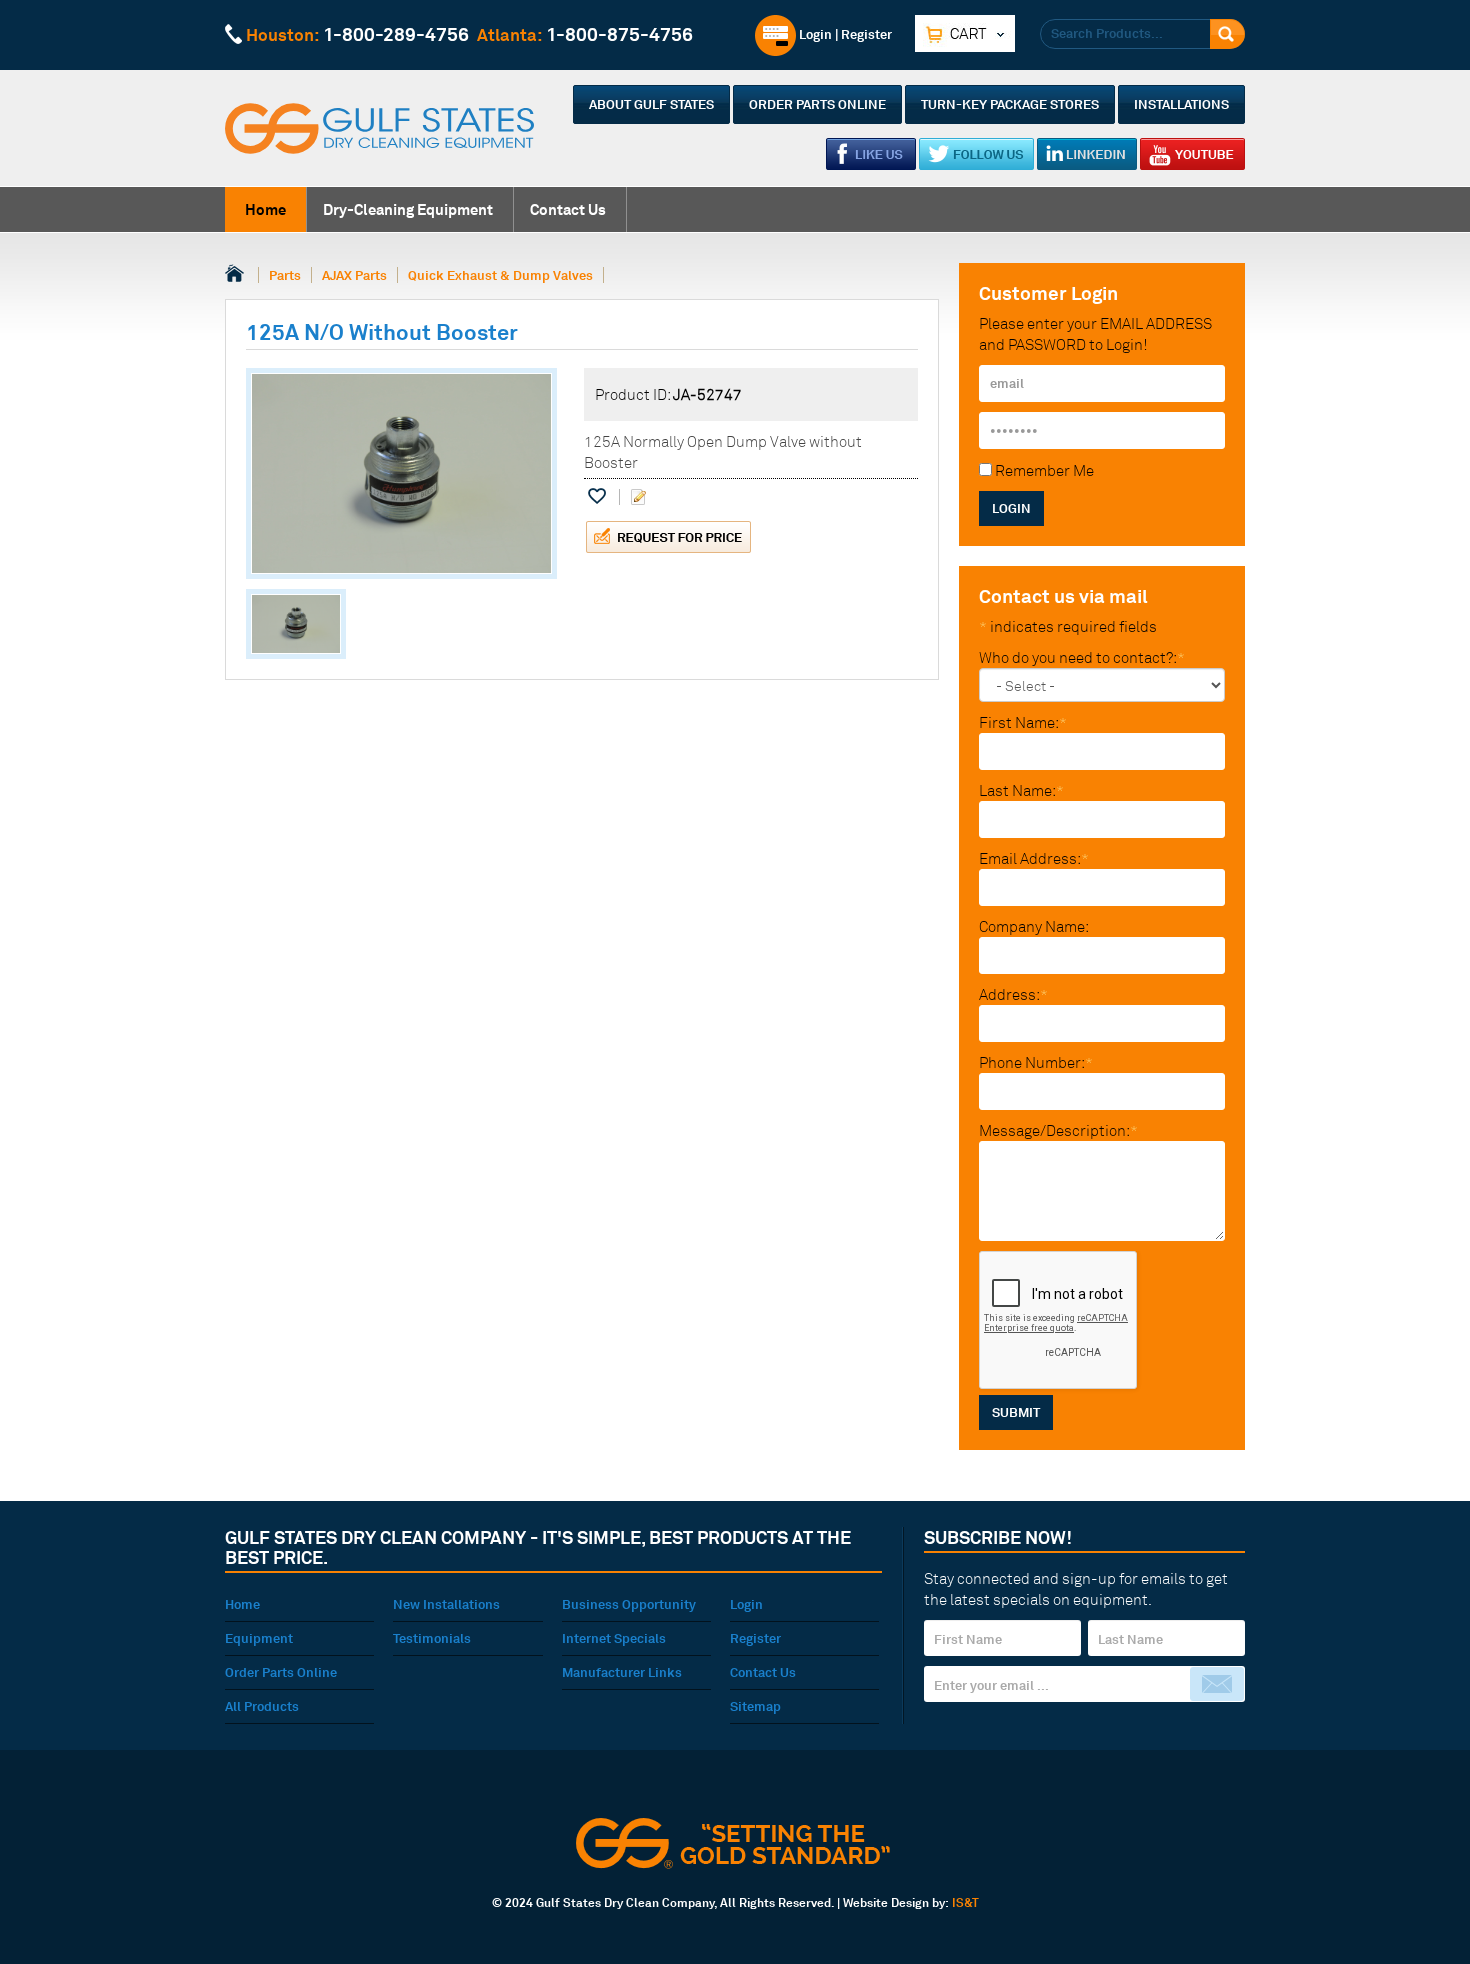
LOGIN (1011, 508)
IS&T (965, 1902)
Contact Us (568, 209)
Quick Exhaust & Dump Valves (500, 275)
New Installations (446, 1604)
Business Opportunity (629, 1604)
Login (814, 34)
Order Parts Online (817, 104)
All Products (262, 1706)
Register (866, 34)
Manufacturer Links (622, 1672)
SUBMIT (1016, 1412)
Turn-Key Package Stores (1010, 104)
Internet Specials (614, 1638)
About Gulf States (651, 104)
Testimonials (432, 1638)
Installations (1181, 104)
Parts (285, 275)
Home (265, 209)
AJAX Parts (354, 275)
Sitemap (755, 1706)
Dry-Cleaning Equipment (408, 209)
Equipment (259, 1638)
